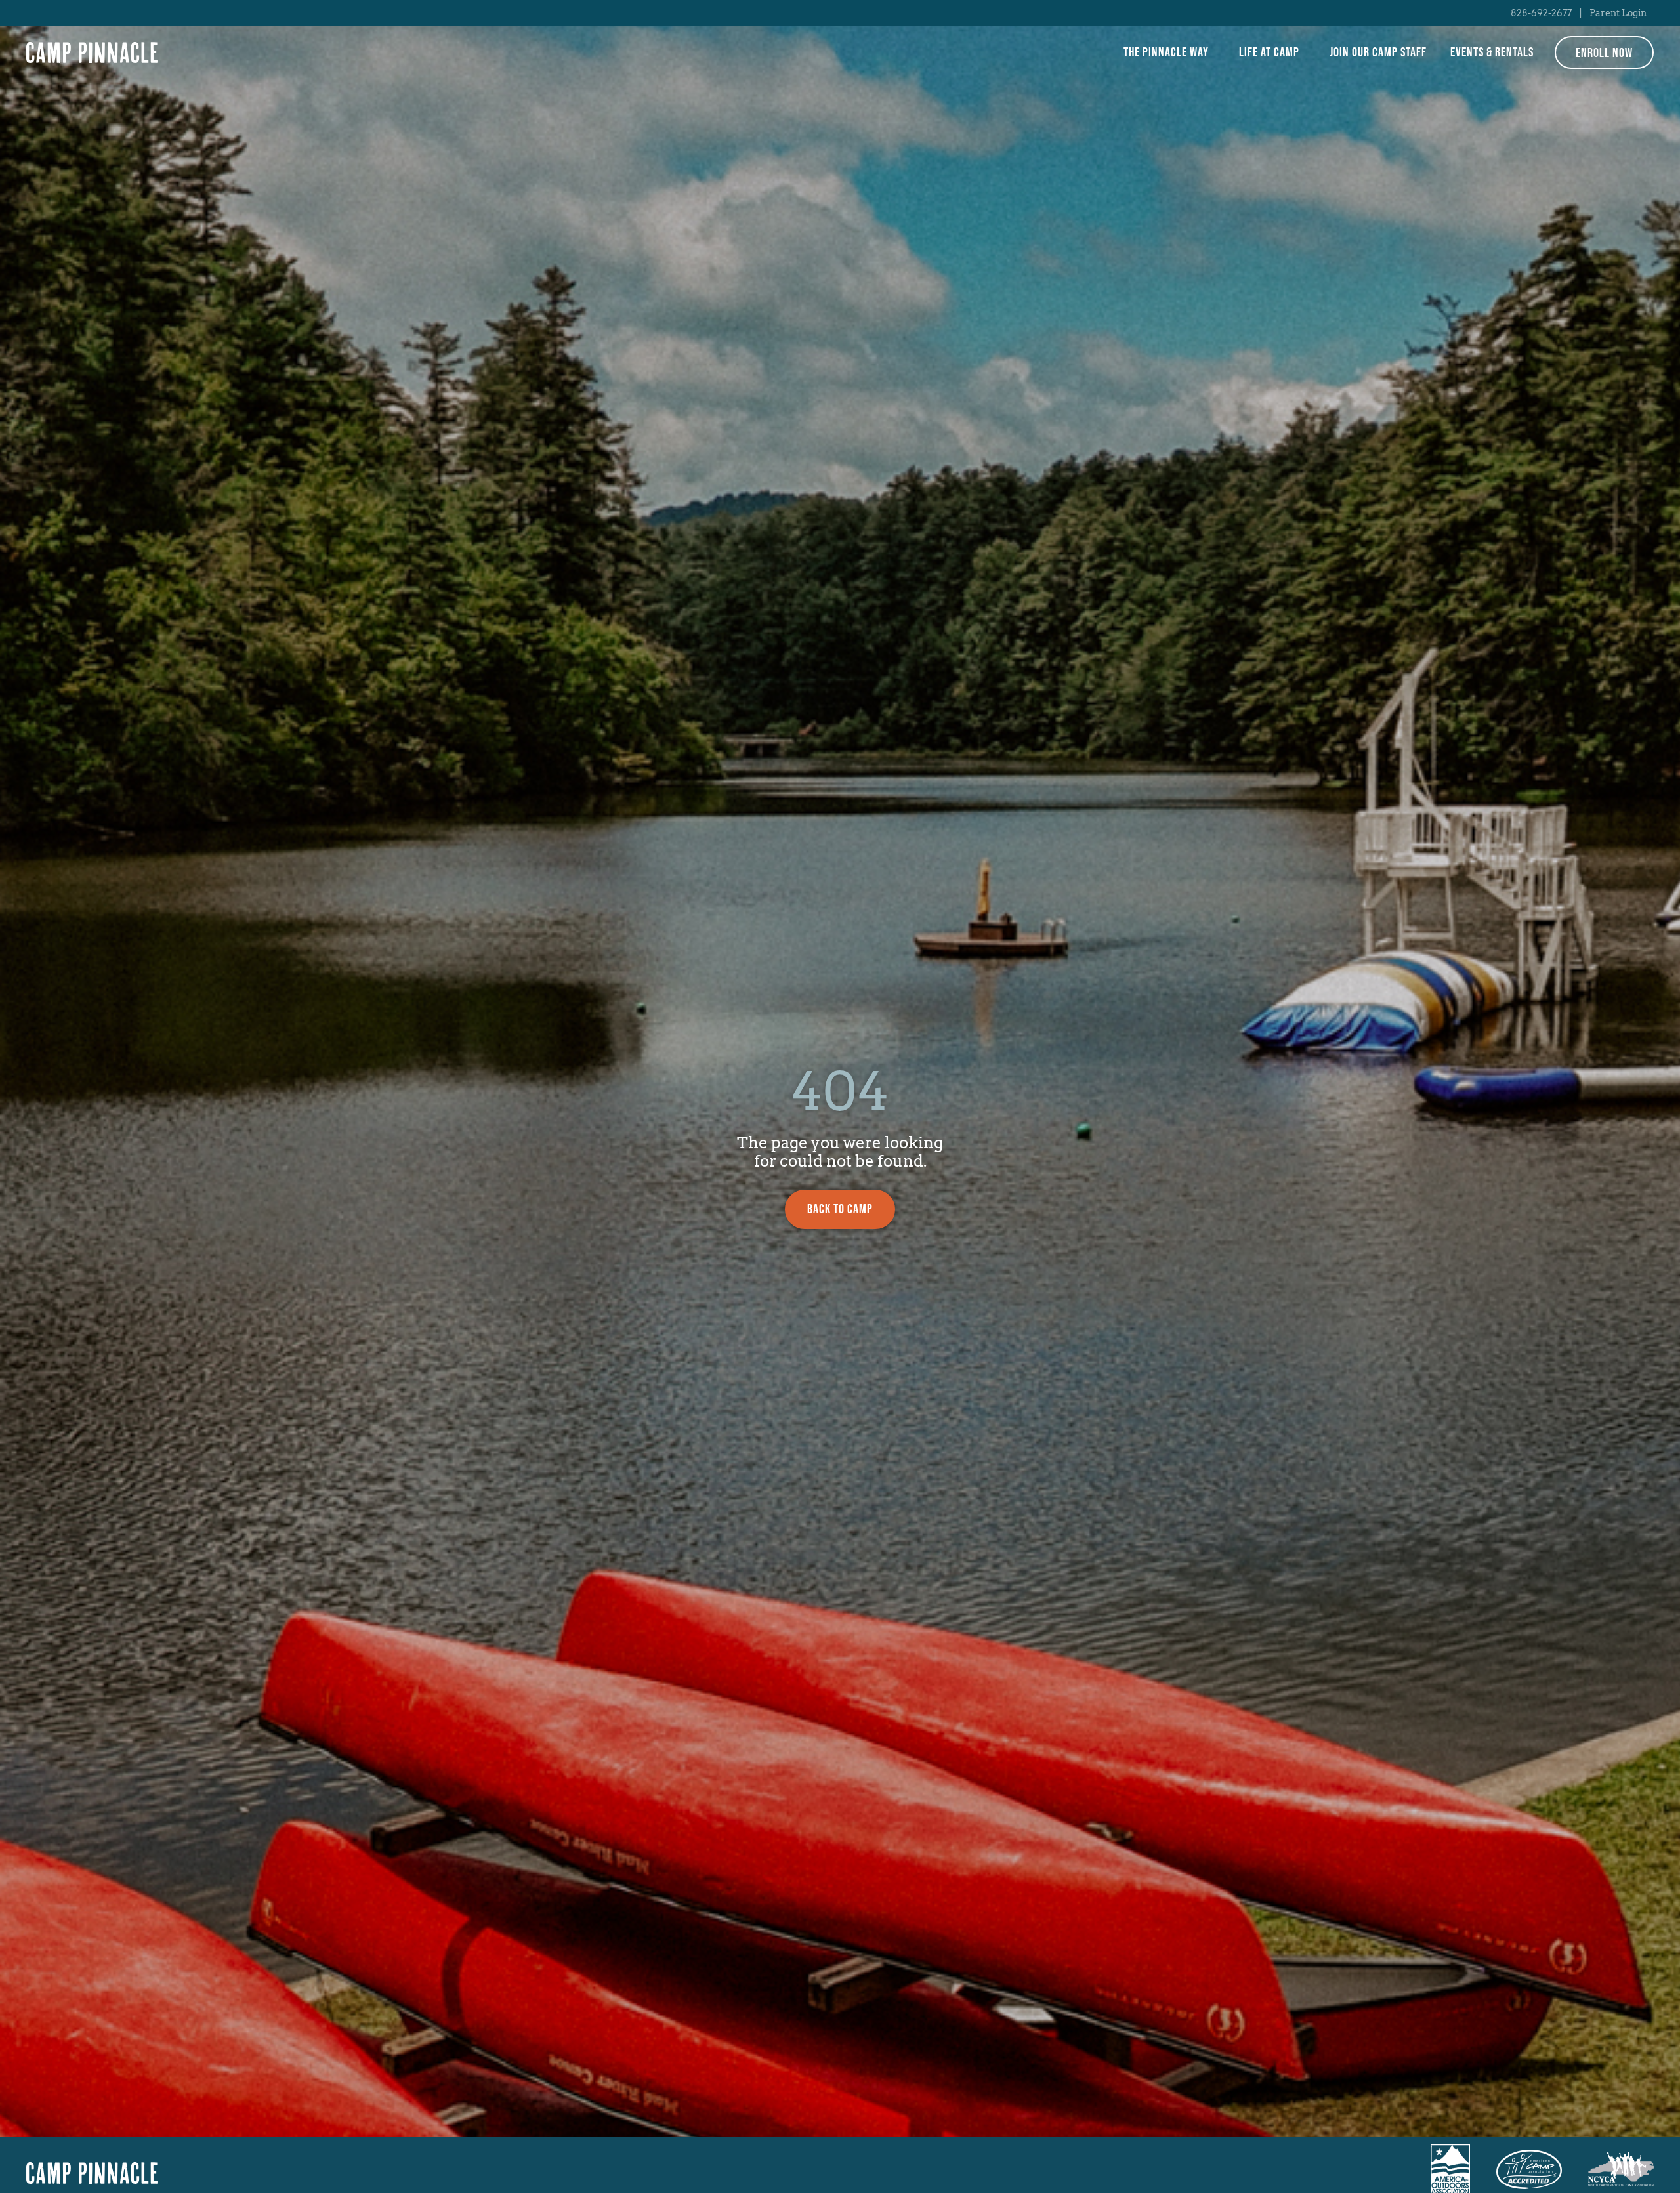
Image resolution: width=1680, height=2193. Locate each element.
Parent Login (1618, 13)
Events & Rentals (1492, 52)
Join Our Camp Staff (1378, 52)
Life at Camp (1269, 52)
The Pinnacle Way (1166, 52)
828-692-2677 (1541, 13)
